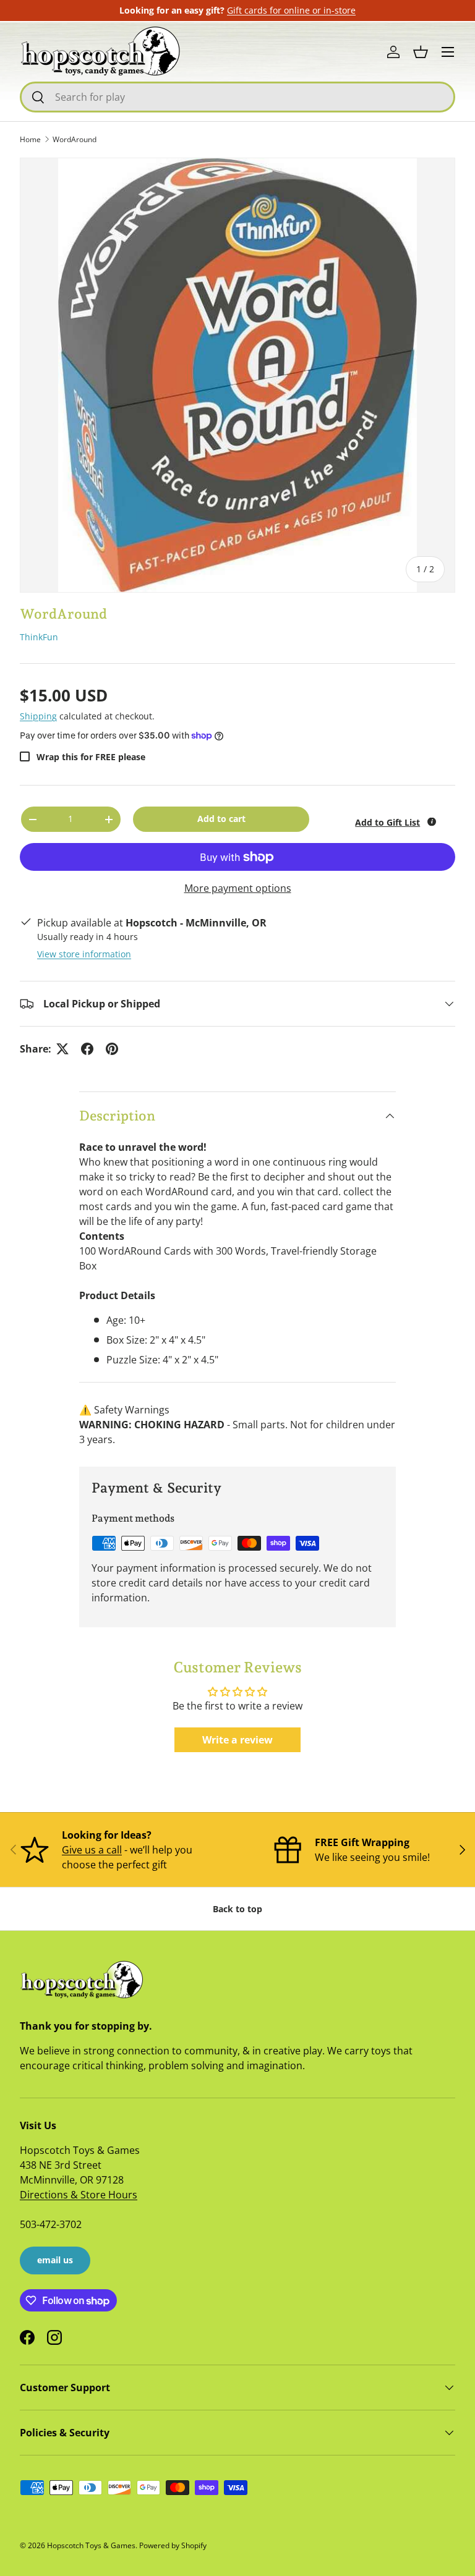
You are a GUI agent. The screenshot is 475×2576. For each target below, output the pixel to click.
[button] (421, 52)
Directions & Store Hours (79, 2195)
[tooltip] (432, 822)
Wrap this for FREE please (91, 757)
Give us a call (92, 1850)
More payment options (238, 888)
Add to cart (221, 819)
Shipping (38, 716)
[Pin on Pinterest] (112, 1049)
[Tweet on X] (62, 1049)
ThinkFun (39, 637)
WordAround (75, 139)
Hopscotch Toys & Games (91, 2545)
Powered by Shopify (173, 2545)
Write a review (237, 1740)
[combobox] (237, 97)
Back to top (237, 1909)
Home (30, 139)
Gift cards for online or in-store (291, 10)
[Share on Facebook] (87, 1049)
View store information (84, 954)
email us (55, 2260)
